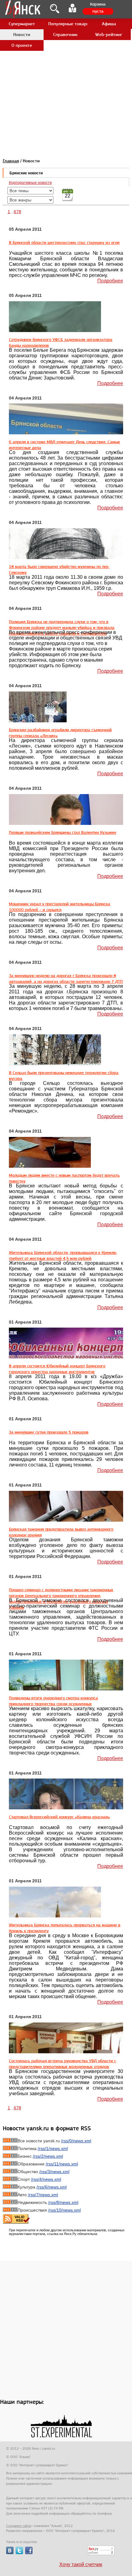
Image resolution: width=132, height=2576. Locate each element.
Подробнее (110, 281)
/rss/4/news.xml (46, 2179)
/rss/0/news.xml (76, 2141)
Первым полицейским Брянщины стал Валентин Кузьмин (62, 832)
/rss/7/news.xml (43, 2195)
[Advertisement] (66, 66)
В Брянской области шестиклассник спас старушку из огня (64, 242)
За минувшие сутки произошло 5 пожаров (49, 1432)
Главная (11, 161)
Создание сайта (19, 2526)
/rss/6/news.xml (52, 2187)
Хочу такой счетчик (81, 2564)
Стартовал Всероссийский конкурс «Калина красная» (59, 1817)
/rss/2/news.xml (48, 2156)
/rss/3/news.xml (54, 2172)
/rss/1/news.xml (53, 2148)
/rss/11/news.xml (62, 2164)
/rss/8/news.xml (63, 2202)
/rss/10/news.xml (64, 2210)
